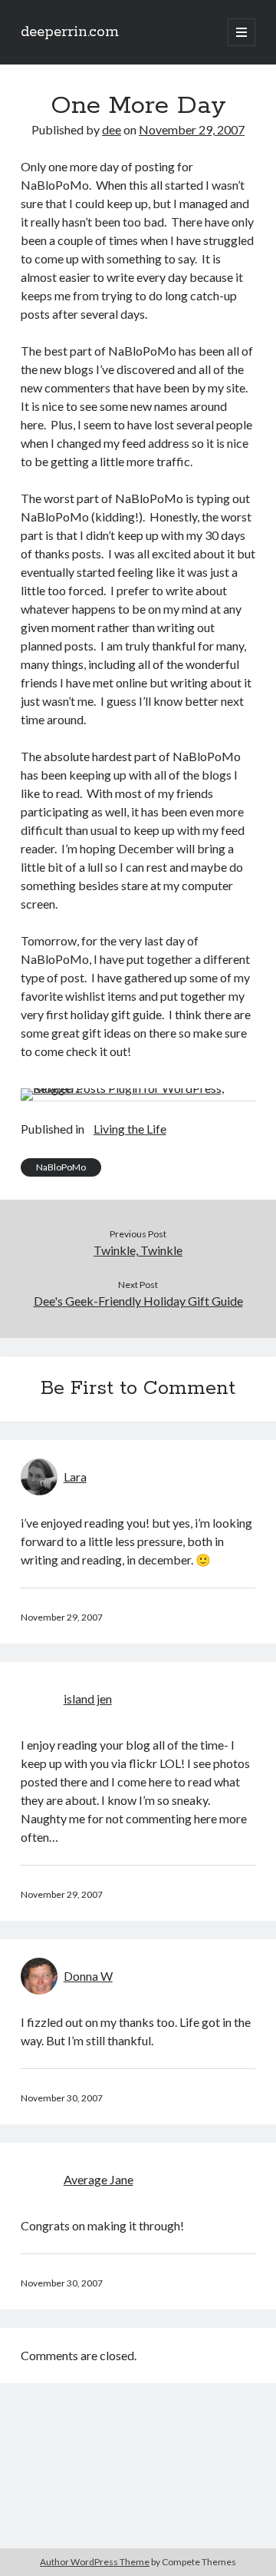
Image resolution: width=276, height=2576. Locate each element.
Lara (75, 1477)
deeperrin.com (70, 32)
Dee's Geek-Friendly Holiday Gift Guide (138, 1301)
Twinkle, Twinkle (138, 1250)
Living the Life (130, 1129)
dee (112, 129)
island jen (88, 1699)
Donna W (88, 1976)
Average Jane (99, 2179)
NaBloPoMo (61, 1167)
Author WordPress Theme (95, 2562)
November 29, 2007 (192, 129)
